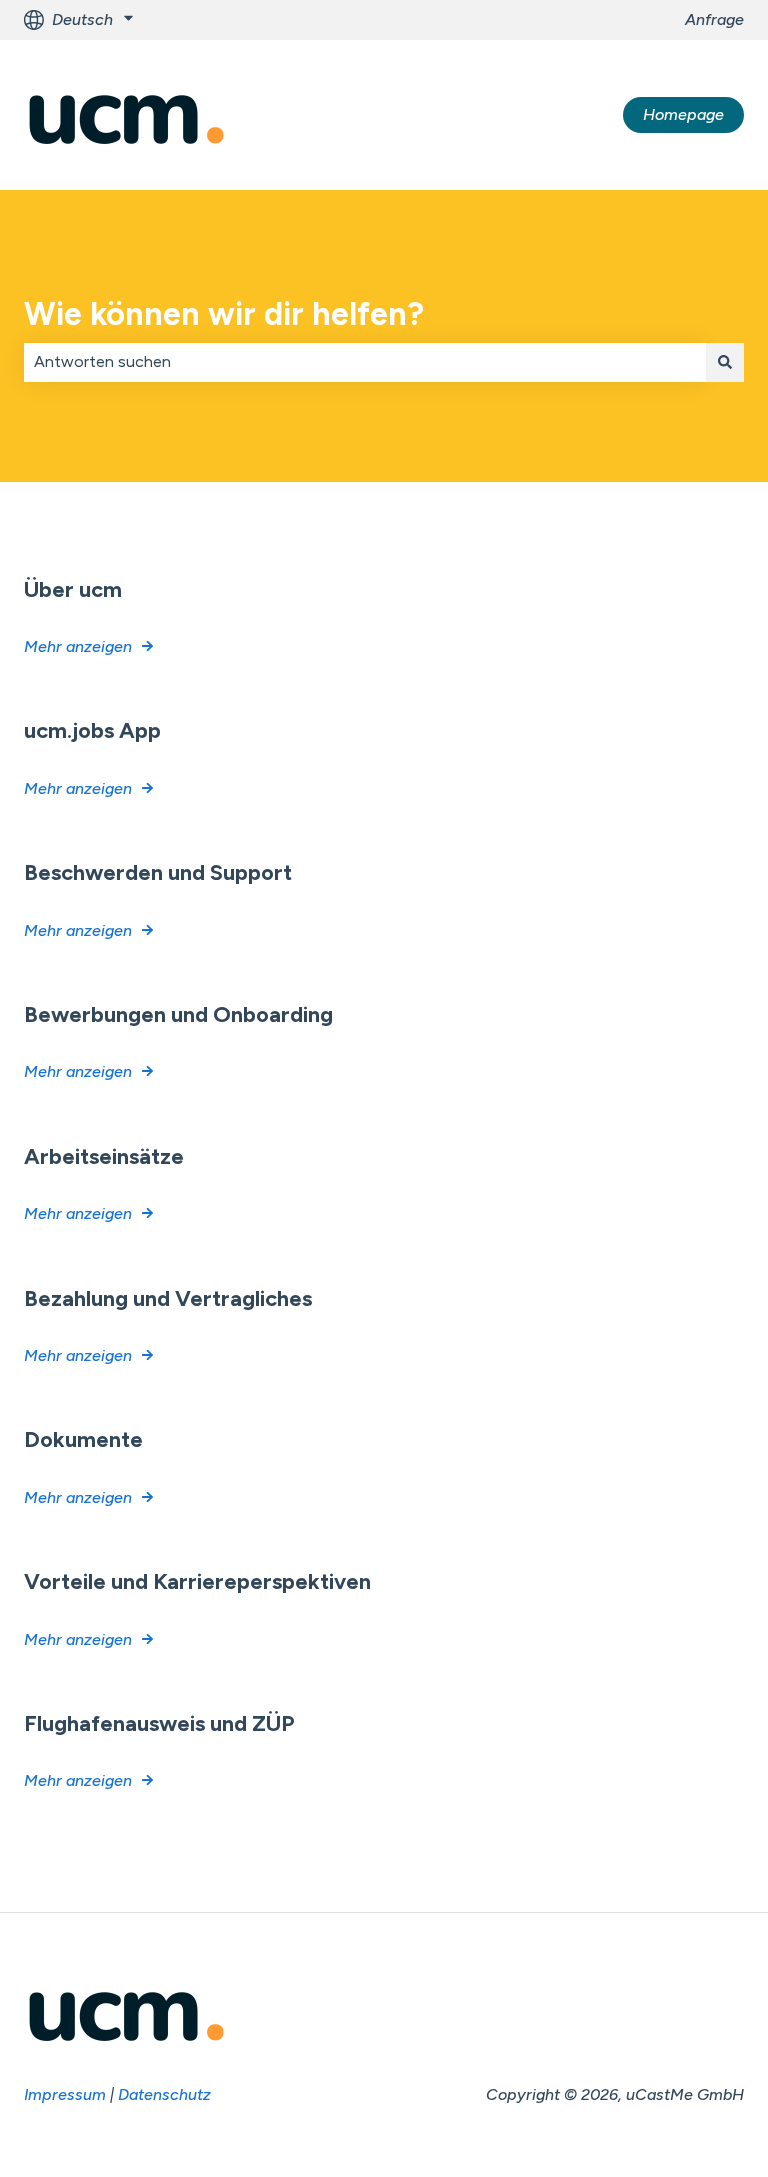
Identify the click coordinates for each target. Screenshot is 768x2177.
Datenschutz (164, 2094)
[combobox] (365, 362)
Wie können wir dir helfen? (224, 314)
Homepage (683, 114)
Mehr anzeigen (78, 646)
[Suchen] (725, 362)
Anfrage (714, 19)
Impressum (65, 2094)
